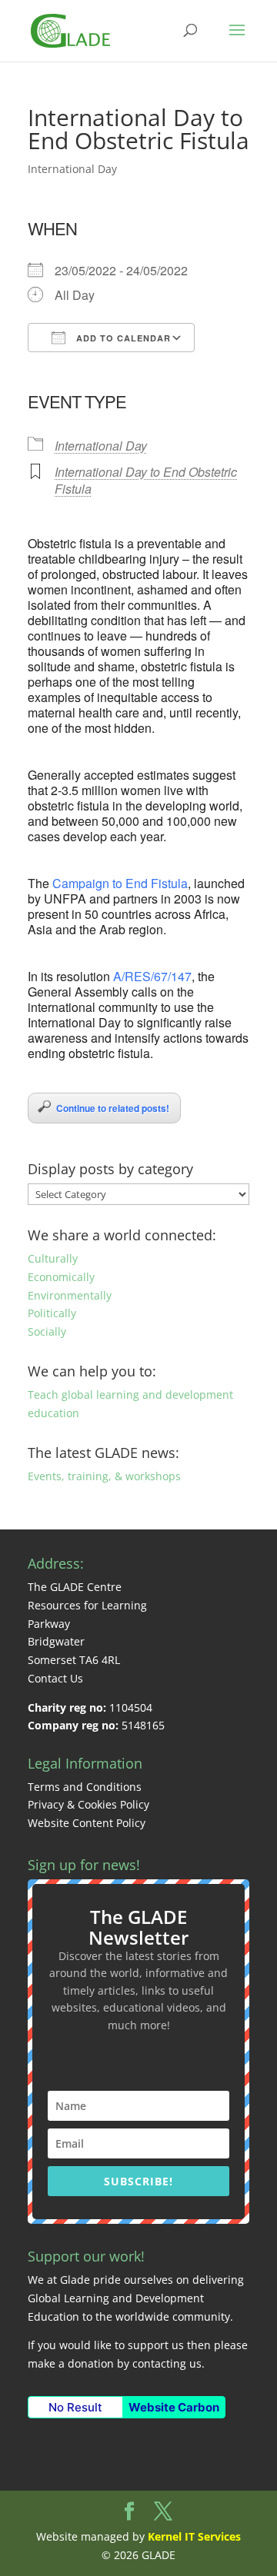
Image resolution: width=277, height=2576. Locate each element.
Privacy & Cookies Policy (88, 1804)
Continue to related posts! (113, 1108)
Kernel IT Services (194, 2536)
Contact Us (55, 1678)
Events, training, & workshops (104, 1476)
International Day (72, 169)
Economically (61, 1277)
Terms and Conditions (85, 1787)
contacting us (167, 2363)
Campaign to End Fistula (120, 883)
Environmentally (70, 1295)
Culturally (53, 1258)
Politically (52, 1313)
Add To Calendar (122, 338)
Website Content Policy (87, 1823)
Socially (47, 1331)
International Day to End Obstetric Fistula (146, 480)
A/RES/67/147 (152, 976)
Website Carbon (174, 2407)
